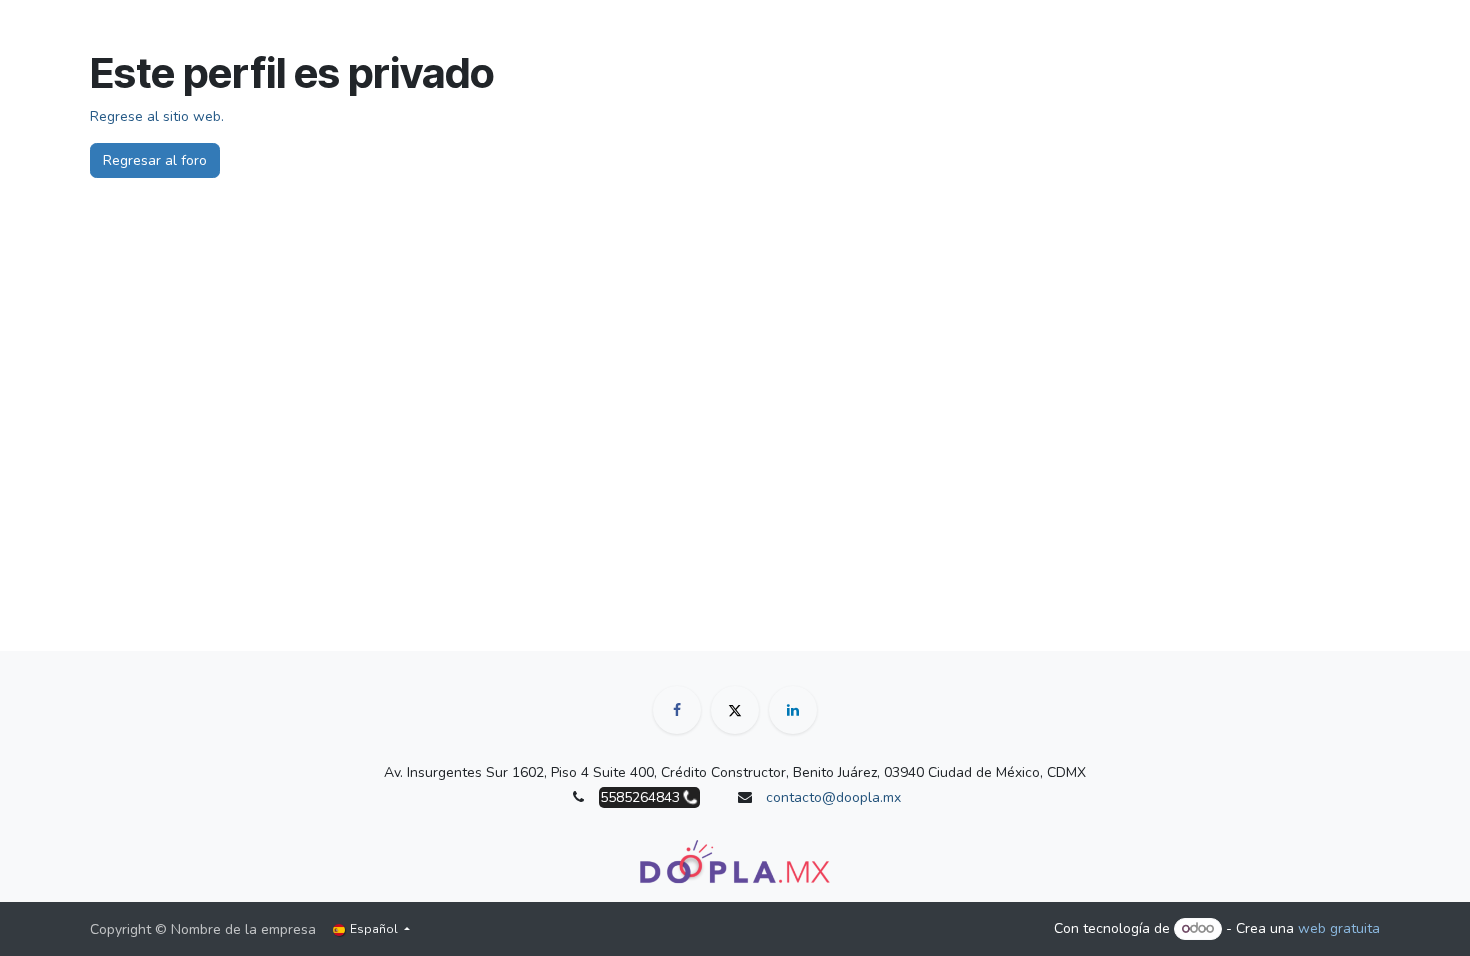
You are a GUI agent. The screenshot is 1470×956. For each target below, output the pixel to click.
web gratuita (1339, 928)
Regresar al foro (155, 160)
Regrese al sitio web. (157, 116)
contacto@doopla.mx (833, 797)
